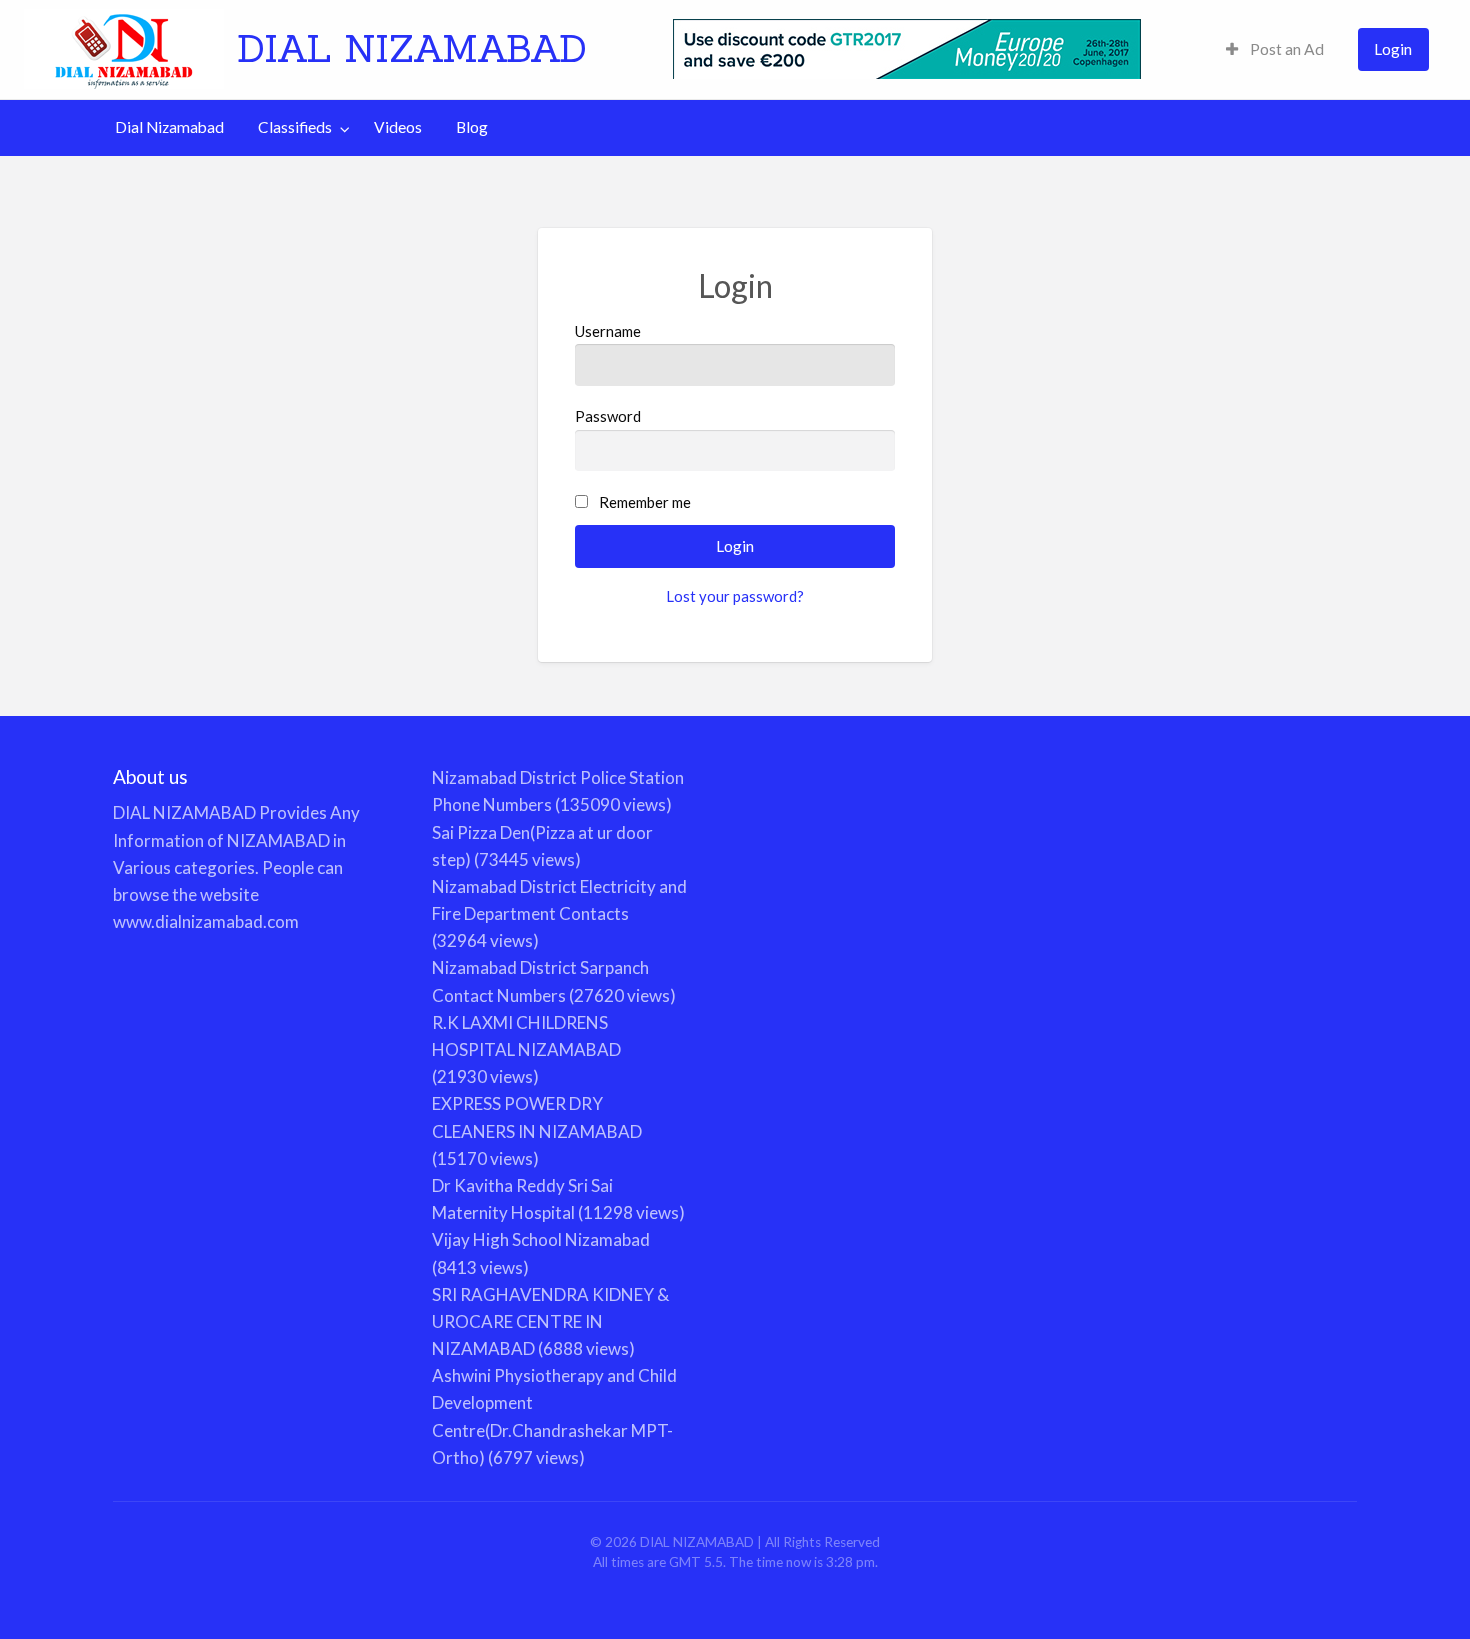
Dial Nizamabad (169, 127)
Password (608, 416)
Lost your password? (735, 596)
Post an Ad (1285, 49)
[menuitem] (1275, 49)
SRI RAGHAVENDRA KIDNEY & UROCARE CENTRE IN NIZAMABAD (550, 1321)
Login (1393, 49)
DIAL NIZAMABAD (412, 48)
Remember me (645, 502)
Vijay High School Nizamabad (541, 1239)
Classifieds (295, 127)
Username (608, 331)
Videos (398, 127)
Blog (472, 127)
